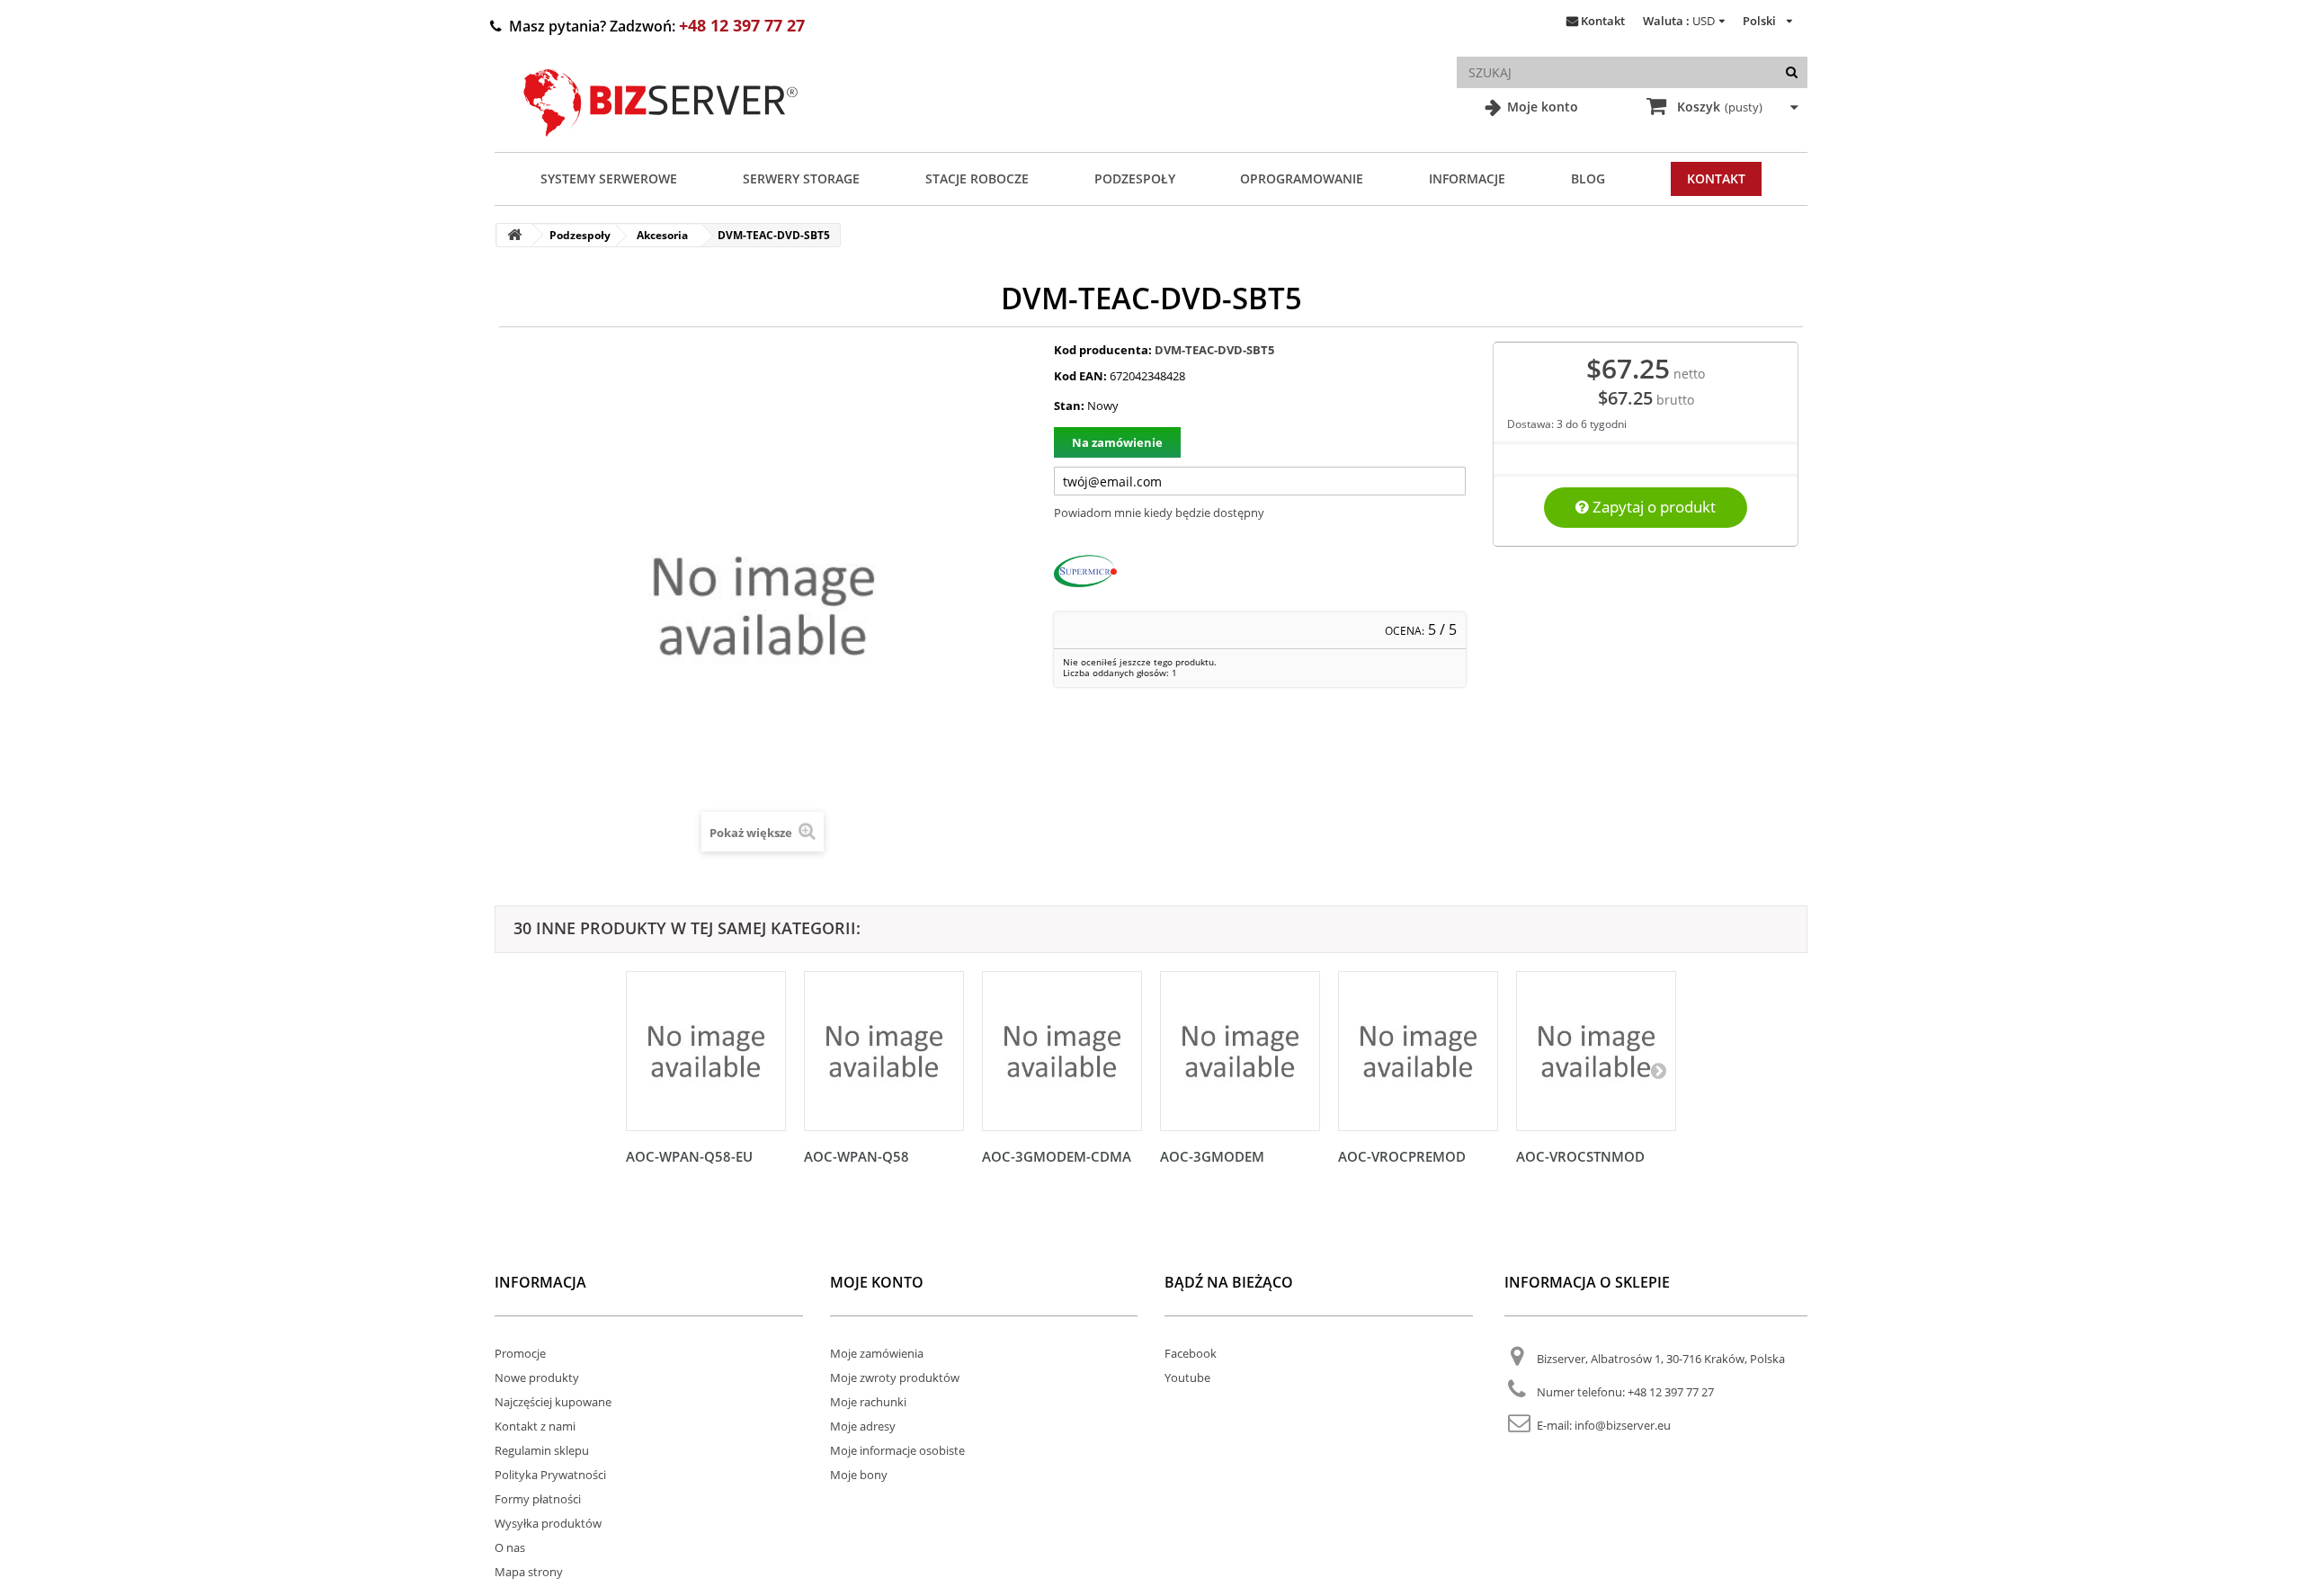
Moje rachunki (868, 1402)
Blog (1588, 178)
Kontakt (1603, 21)
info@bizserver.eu (1623, 1425)
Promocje (520, 1353)
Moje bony (859, 1475)
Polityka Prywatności (550, 1475)
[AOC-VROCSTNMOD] (1596, 1051)
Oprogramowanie (1302, 178)
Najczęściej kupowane (553, 1402)
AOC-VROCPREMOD (1402, 1156)
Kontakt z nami (535, 1426)
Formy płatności (538, 1499)
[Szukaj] (1792, 72)
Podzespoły (1135, 178)
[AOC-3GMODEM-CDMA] (1062, 1051)
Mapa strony (529, 1572)
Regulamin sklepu (542, 1450)
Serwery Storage (801, 178)
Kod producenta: (1103, 350)
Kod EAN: (1080, 376)
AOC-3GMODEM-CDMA (1057, 1156)
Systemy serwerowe (609, 178)
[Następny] (1658, 1070)
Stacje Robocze (977, 178)
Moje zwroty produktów (895, 1378)
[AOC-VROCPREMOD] (1418, 1051)
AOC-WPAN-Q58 (857, 1156)
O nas (510, 1547)
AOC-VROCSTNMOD (1580, 1156)
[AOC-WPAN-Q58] (884, 1051)
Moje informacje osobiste (897, 1450)
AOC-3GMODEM (1212, 1156)
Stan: (1069, 406)
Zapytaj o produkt (1652, 507)
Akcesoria (662, 235)
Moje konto (1541, 107)
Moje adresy (863, 1426)
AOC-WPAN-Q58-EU (689, 1156)
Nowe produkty (537, 1378)
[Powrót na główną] (514, 235)
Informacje (1467, 178)
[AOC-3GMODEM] (1240, 1051)
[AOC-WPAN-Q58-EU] (706, 1051)
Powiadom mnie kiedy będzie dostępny (1159, 513)
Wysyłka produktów (548, 1523)
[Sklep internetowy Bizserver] (661, 144)
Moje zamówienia (877, 1353)
